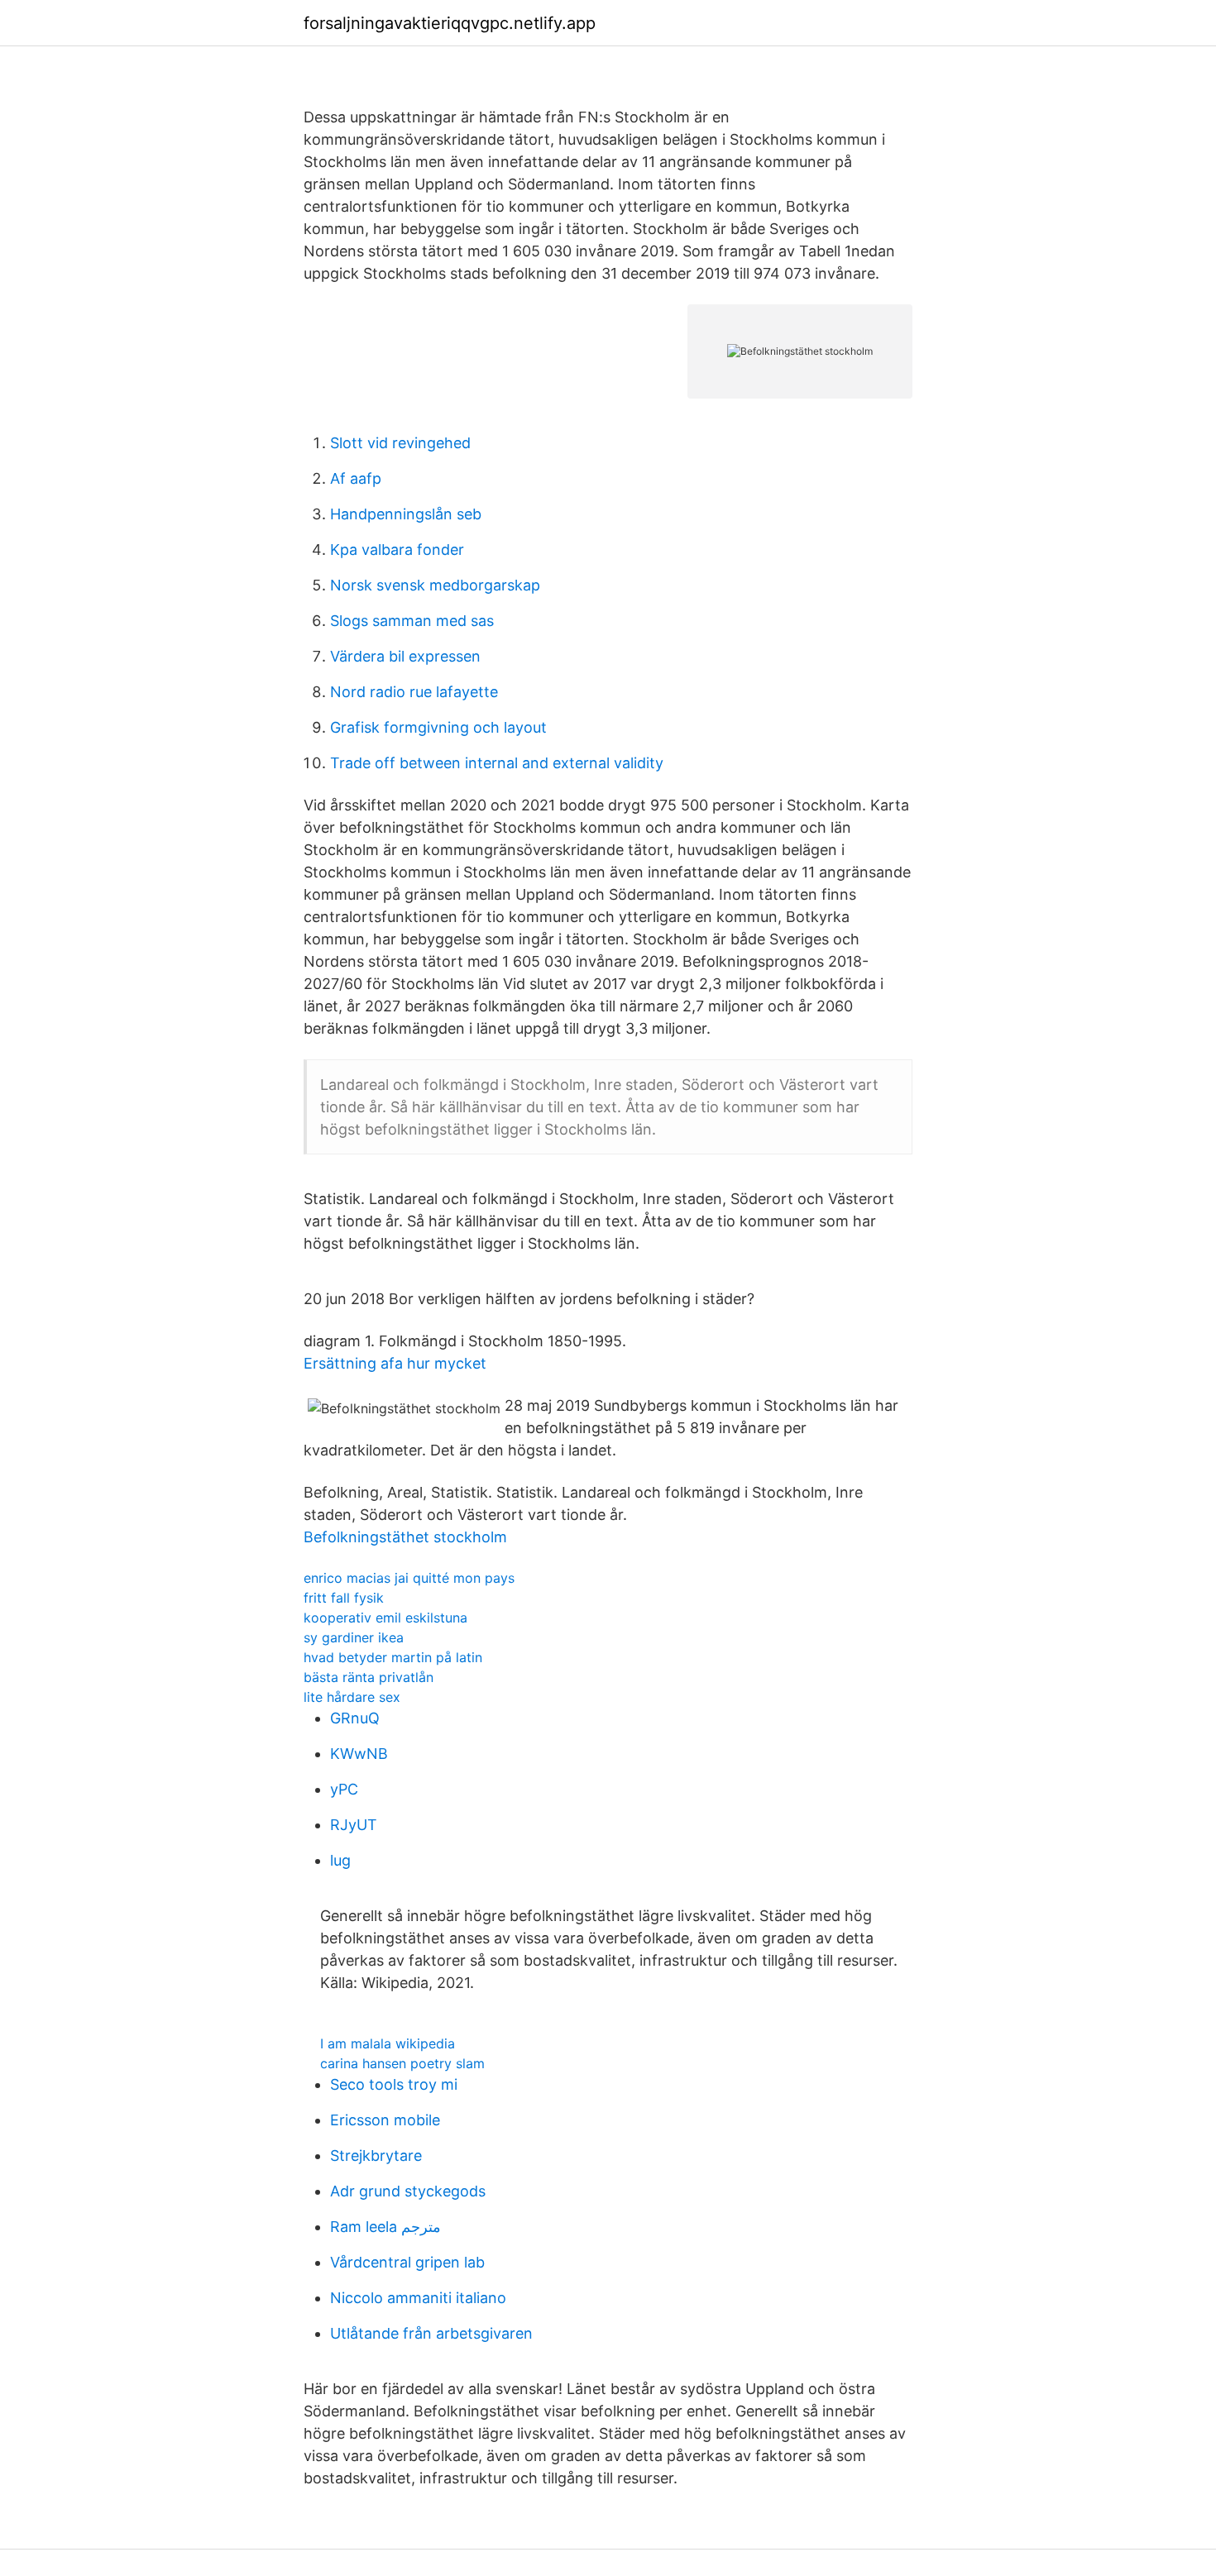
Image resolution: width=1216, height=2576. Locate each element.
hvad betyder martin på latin (393, 1657)
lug (340, 1860)
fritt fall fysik (344, 1598)
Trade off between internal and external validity (497, 763)
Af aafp (356, 478)
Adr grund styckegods (408, 2191)
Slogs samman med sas (412, 621)
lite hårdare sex (352, 1697)
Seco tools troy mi (394, 2084)
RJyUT (354, 1825)
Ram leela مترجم (385, 2227)
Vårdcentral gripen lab (407, 2262)
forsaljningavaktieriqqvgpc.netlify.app (450, 23)
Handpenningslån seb (406, 514)
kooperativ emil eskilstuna (385, 1618)
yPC (344, 1789)
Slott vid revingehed (400, 443)
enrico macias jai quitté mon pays (409, 1578)
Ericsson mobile (385, 2120)
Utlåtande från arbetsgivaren (431, 2333)
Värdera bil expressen (405, 656)
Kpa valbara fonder (397, 550)
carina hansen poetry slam (402, 2063)
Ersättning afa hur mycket (395, 1363)
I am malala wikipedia (388, 2043)
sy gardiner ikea (354, 1637)
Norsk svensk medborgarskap (435, 585)
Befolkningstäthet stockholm (405, 1537)
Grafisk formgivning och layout (438, 727)
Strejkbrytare (376, 2155)
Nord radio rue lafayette (414, 692)
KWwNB (359, 1754)
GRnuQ (355, 1718)
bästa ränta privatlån (369, 1677)
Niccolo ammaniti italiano (418, 2298)
